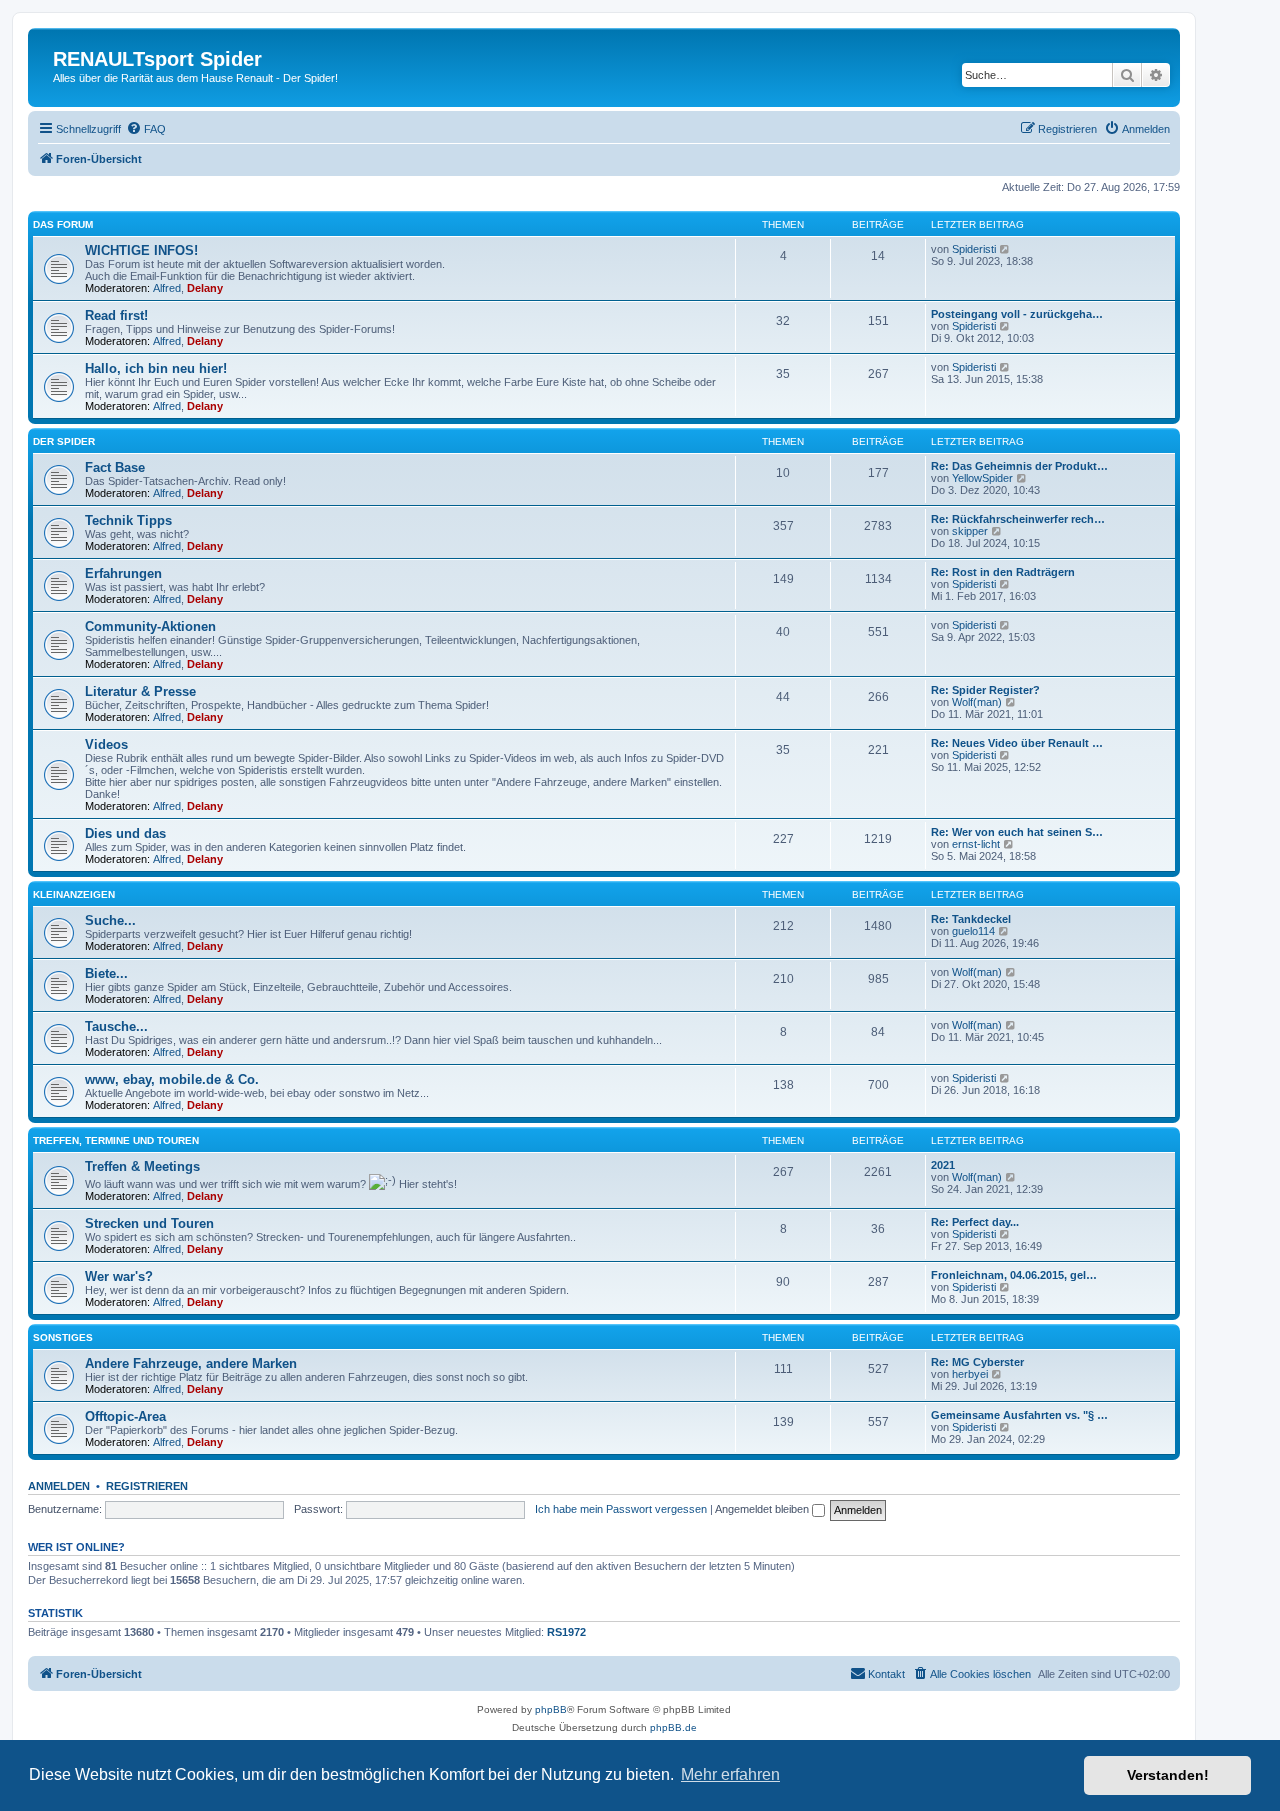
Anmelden (59, 1486)
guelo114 (973, 931)
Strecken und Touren (149, 1223)
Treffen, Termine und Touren (116, 1140)
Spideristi (974, 249)
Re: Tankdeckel (971, 919)
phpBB (551, 1709)
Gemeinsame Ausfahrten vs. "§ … (1019, 1415)
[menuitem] (146, 129)
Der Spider (64, 441)
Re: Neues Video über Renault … (1017, 743)
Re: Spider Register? (985, 690)
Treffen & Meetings (142, 1166)
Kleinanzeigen (74, 894)
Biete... (106, 973)
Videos (106, 744)
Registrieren (147, 1486)
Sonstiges (63, 1337)
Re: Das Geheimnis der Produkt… (1019, 466)
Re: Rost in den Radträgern (1003, 572)
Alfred (167, 288)
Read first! (116, 315)
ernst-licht (976, 844)
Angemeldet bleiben (763, 1509)
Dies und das (125, 833)
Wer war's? (119, 1276)
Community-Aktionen (150, 626)
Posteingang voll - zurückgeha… (1017, 314)
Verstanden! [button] (1168, 1775)
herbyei (970, 1374)
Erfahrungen (123, 573)
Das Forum (63, 224)
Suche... (110, 920)
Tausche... (116, 1026)
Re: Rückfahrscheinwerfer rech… (1018, 519)
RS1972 (566, 1632)
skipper (970, 531)
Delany (205, 288)
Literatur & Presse (140, 691)
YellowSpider (982, 478)
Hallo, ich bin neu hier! (156, 368)
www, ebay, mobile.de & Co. (172, 1079)
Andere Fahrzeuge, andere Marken (191, 1363)
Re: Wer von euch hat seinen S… (1017, 832)
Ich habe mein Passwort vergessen (621, 1509)
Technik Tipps (128, 520)
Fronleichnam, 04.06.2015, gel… (1014, 1275)
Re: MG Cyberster (977, 1362)
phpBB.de (673, 1727)
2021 (943, 1165)
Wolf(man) (977, 702)
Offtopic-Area (125, 1416)
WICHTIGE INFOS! (141, 250)
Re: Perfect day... (975, 1222)
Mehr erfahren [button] (730, 1774)
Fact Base (115, 467)
